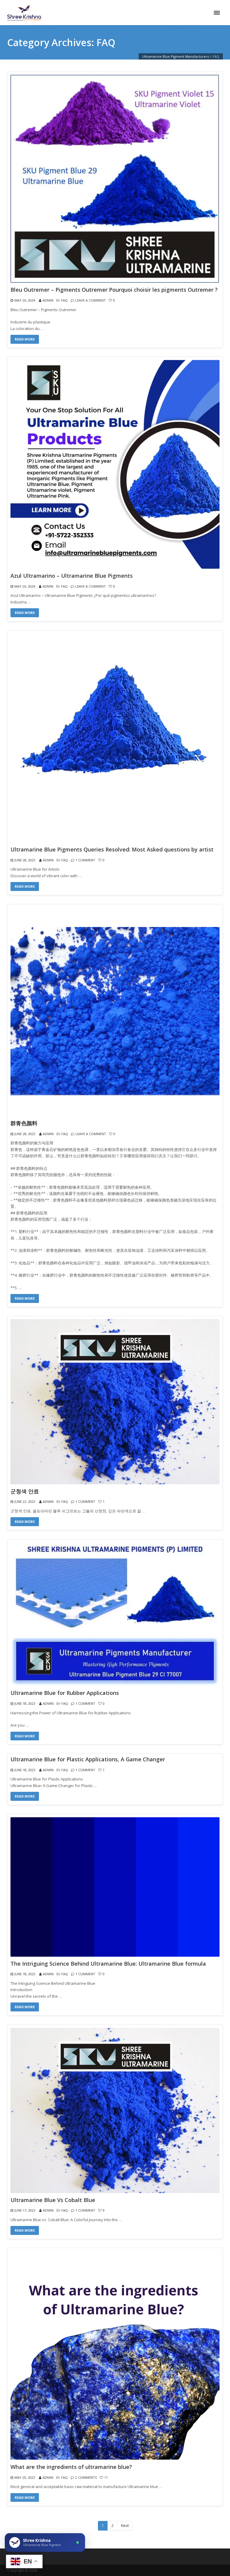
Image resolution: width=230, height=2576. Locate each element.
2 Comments (86, 2477)
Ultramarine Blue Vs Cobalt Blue (53, 2200)
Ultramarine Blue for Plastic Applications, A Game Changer (88, 1760)
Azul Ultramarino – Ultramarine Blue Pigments (72, 576)
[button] (45, 2542)
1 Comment (85, 860)
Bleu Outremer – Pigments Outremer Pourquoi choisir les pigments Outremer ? (114, 290)
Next (125, 2526)
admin (48, 300)
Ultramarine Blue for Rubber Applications (65, 1693)
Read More (25, 339)
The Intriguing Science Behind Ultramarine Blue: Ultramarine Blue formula (108, 1964)
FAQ (64, 300)
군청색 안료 (25, 1491)
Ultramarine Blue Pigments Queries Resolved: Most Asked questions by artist (112, 850)
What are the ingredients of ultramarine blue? (71, 2467)
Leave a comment (90, 300)
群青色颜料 (24, 1123)
